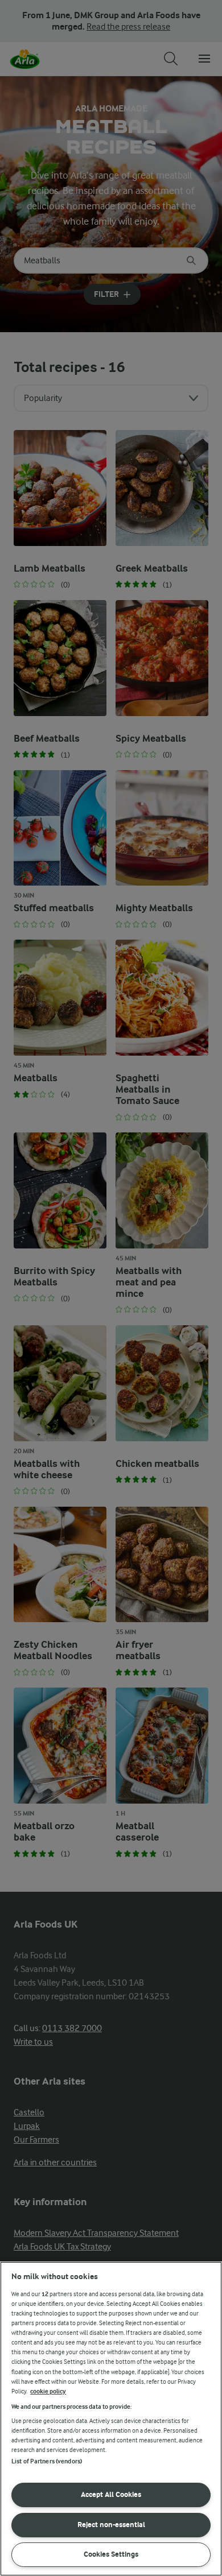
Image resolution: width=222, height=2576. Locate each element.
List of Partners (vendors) (47, 2461)
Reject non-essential (111, 2525)
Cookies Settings (111, 2554)
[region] (111, 2419)
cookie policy (48, 2391)
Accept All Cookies (111, 2494)
